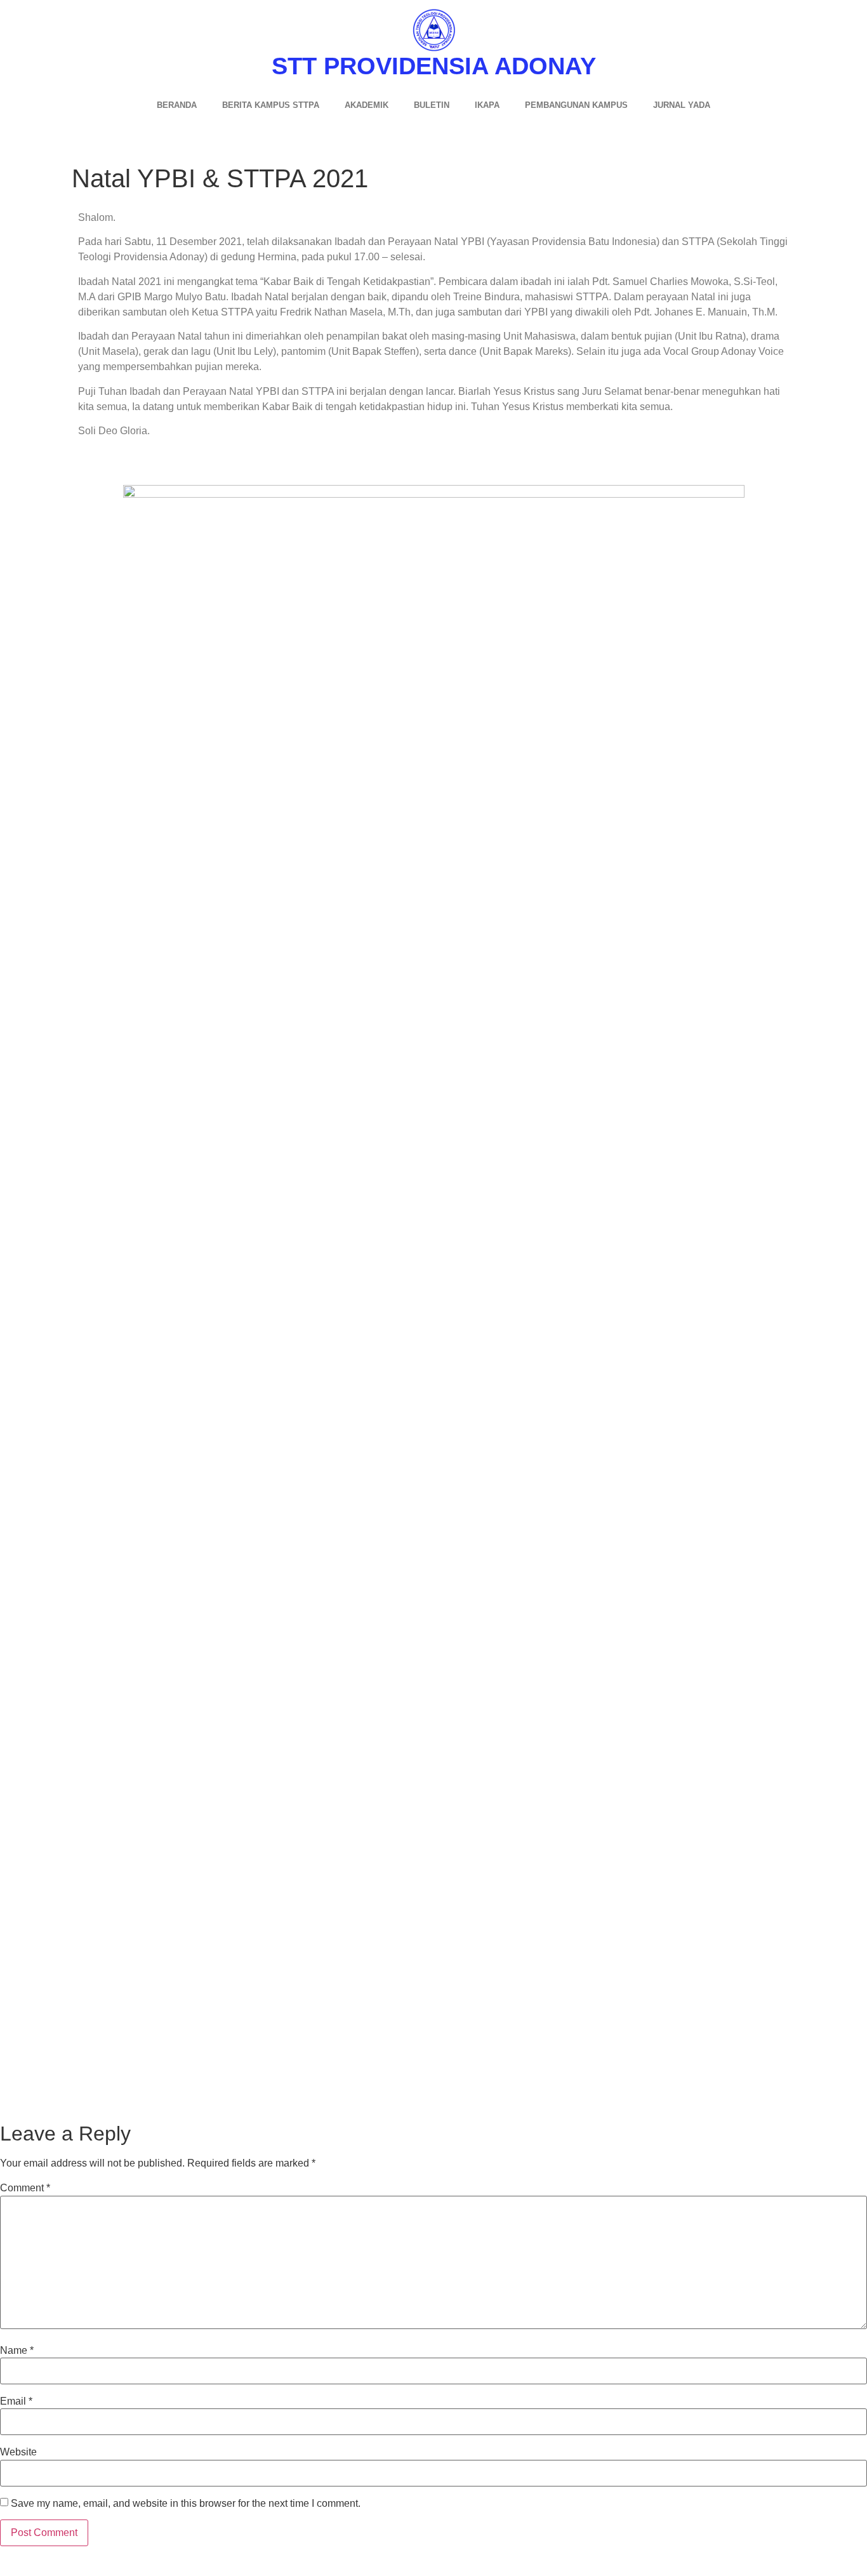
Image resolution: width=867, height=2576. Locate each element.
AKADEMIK (367, 105)
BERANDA (177, 105)
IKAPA (487, 105)
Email (16, 2401)
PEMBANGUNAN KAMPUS (576, 105)
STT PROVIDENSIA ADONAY (434, 66)
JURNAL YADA (682, 105)
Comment (25, 2188)
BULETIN (432, 105)
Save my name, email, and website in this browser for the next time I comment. (186, 2504)
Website (18, 2452)
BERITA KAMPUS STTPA (271, 105)
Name (17, 2351)
